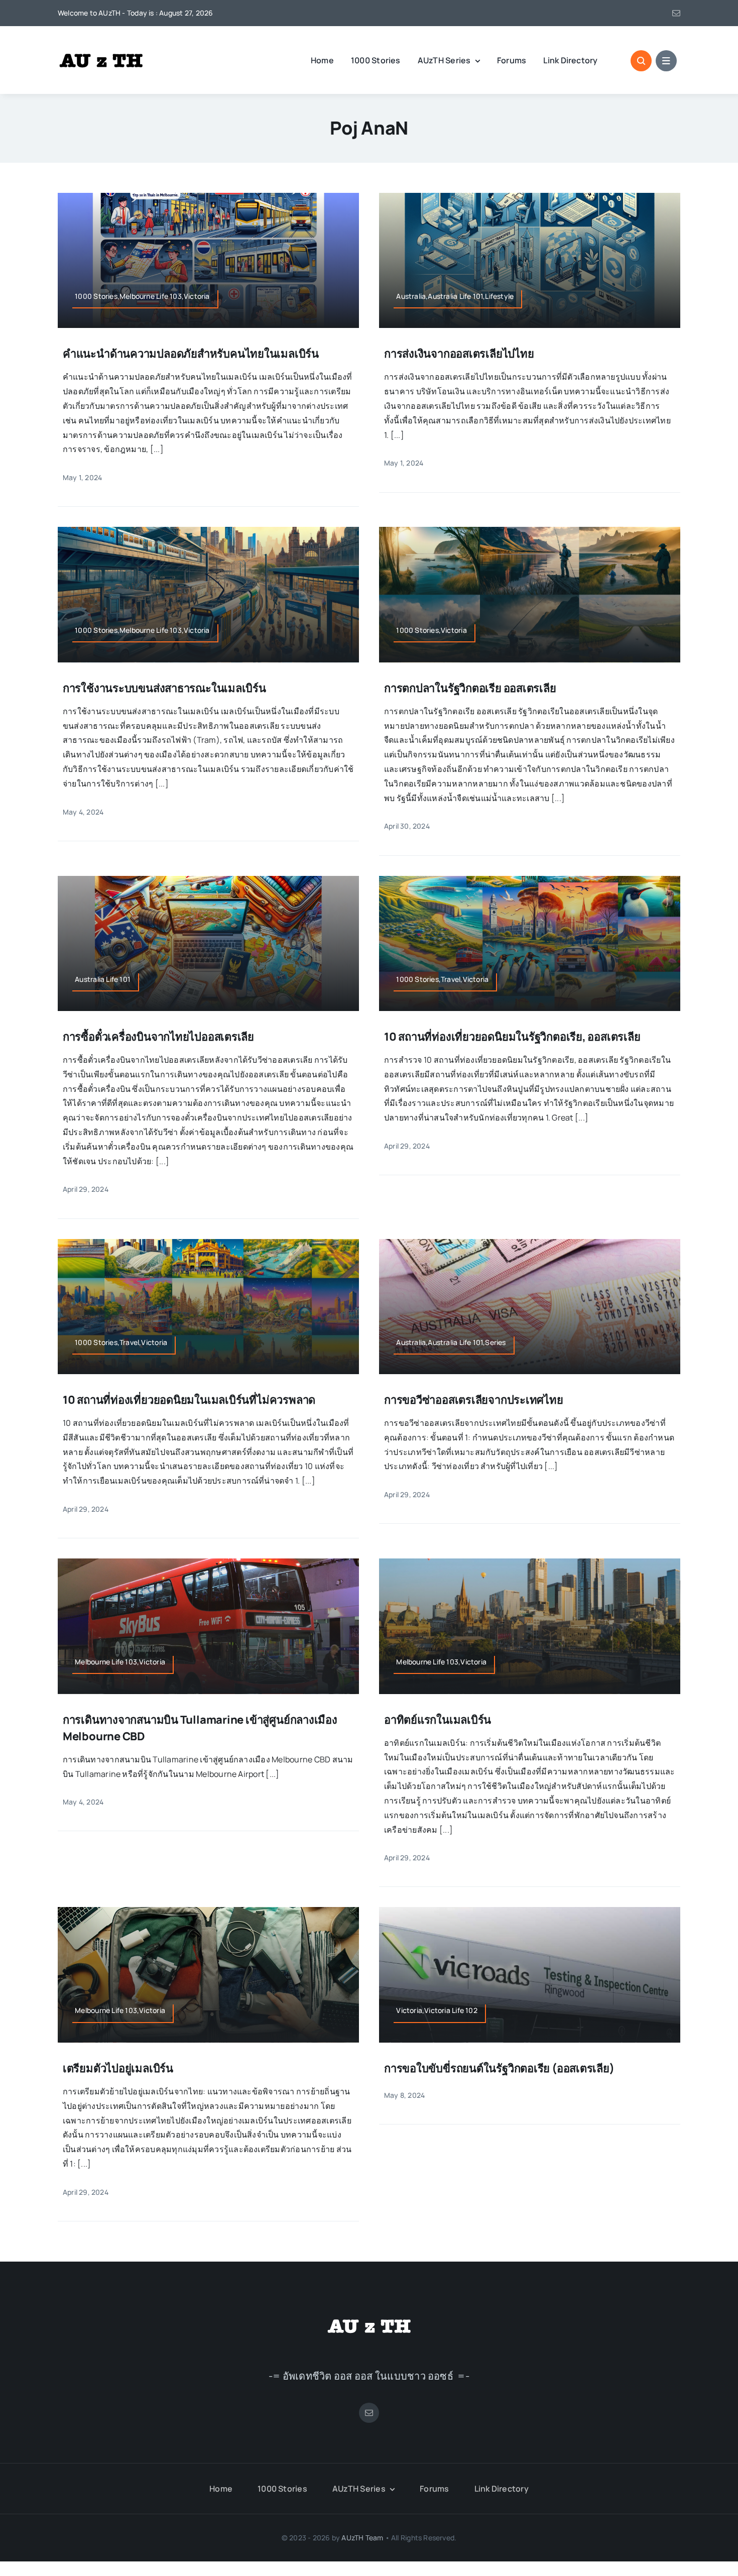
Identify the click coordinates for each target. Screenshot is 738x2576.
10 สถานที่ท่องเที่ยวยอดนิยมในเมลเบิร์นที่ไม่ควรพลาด (189, 1400)
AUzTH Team (362, 2538)
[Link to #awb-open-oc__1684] (666, 61)
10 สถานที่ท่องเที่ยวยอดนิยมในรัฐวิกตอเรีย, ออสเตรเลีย (512, 1037)
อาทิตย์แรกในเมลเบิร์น (438, 1720)
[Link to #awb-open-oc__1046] (641, 61)
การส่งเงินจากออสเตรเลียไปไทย (459, 354)
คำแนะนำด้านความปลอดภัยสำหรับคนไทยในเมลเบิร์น (191, 354)
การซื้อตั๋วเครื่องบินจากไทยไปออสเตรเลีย (158, 1037)
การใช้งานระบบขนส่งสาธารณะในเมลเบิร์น (164, 688)
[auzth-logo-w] (369, 2306)
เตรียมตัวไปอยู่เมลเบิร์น (118, 2068)
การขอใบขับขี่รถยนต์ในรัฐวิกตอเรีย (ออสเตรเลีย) (499, 2068)
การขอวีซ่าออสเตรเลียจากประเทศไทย (474, 1400)
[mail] (676, 13)
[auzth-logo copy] (101, 40)
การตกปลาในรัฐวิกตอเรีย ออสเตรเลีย (470, 688)
